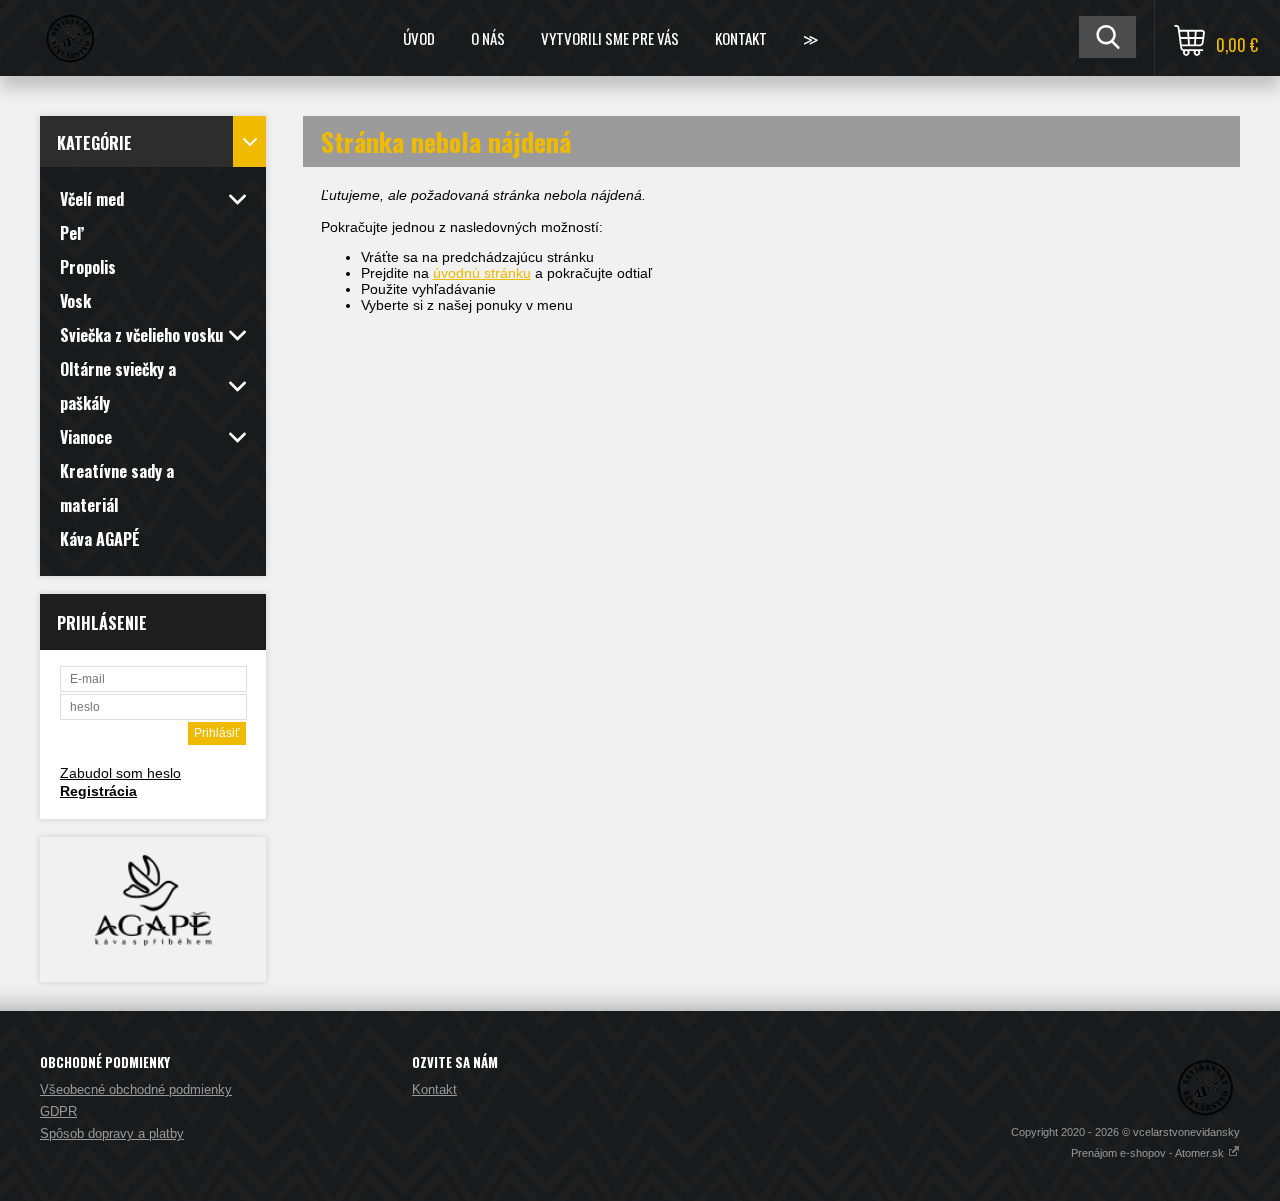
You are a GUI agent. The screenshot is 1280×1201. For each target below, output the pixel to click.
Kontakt (741, 38)
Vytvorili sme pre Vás (610, 38)
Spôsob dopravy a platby (112, 1133)
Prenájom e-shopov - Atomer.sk (1149, 1153)
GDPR (58, 1111)
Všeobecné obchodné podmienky (136, 1089)
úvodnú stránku (482, 273)
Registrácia (98, 791)
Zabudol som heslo (120, 773)
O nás (488, 38)
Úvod (419, 38)
